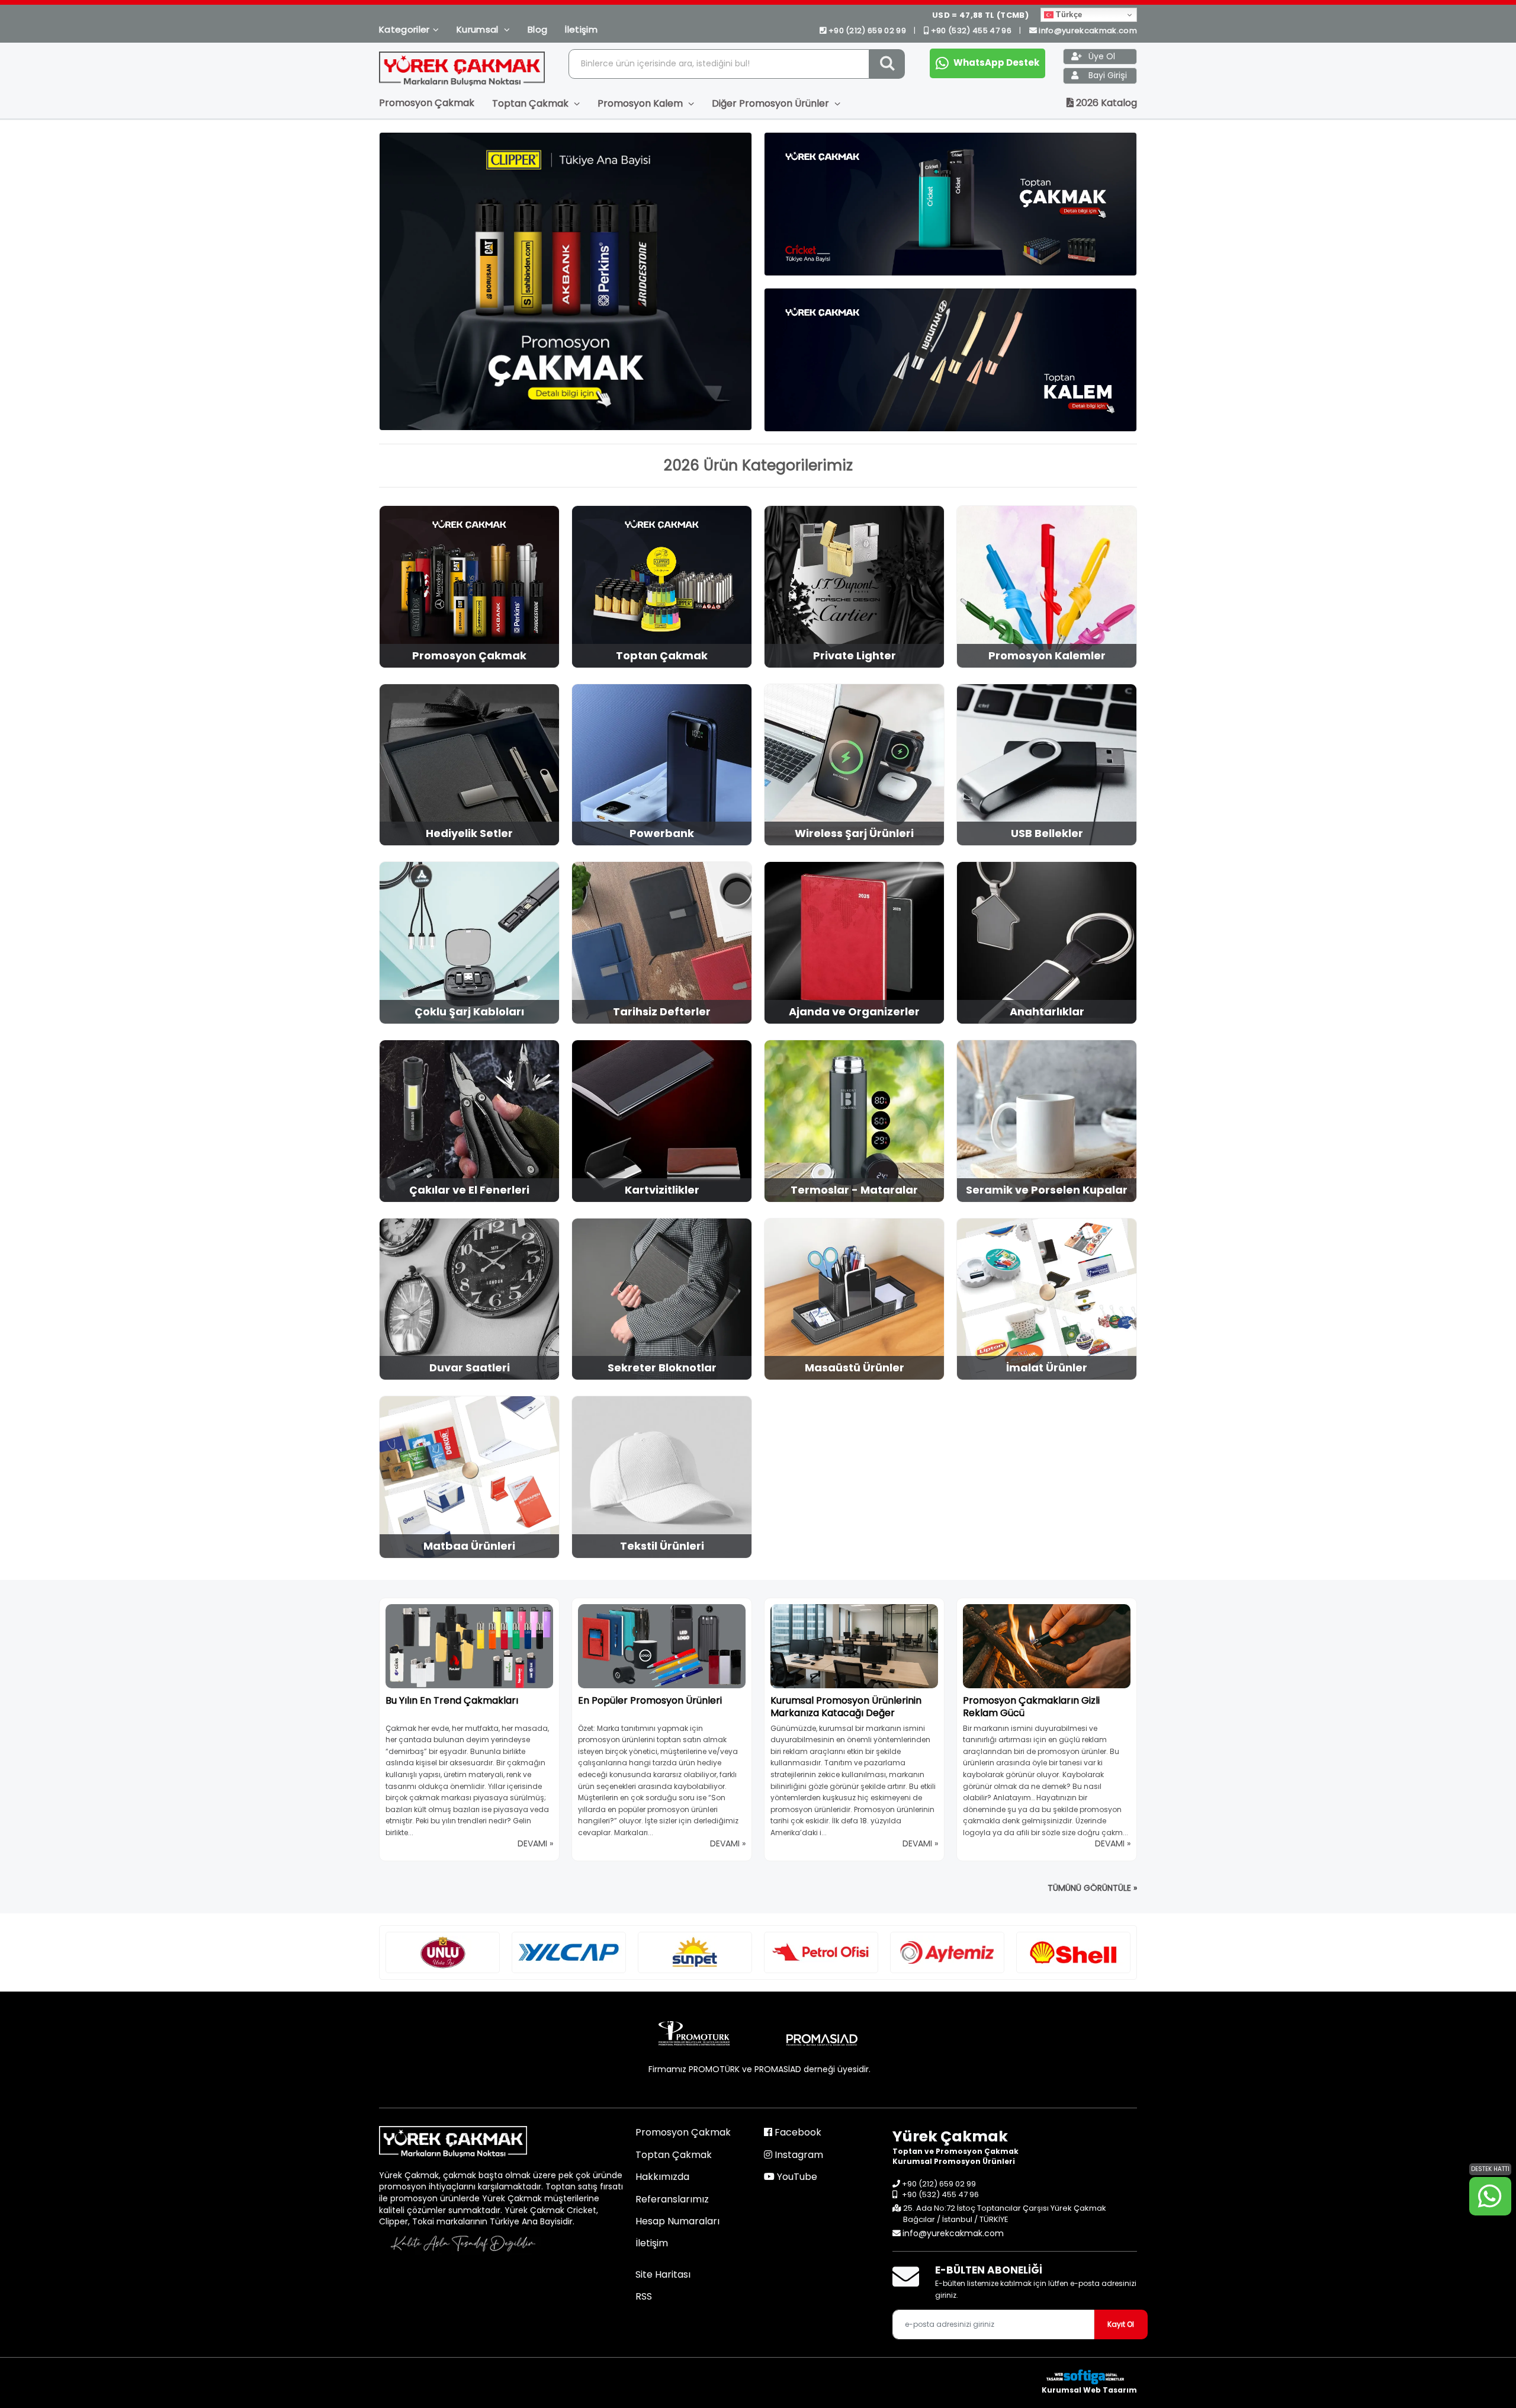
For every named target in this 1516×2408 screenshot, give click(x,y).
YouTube (796, 2177)
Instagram (798, 2155)
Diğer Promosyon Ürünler (772, 103)
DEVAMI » (535, 1843)
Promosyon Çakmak (427, 103)
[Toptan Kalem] (950, 360)
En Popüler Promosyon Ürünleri (650, 1700)
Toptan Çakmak (531, 103)
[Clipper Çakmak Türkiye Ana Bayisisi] (566, 281)
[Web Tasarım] (1089, 2377)
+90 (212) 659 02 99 (867, 31)
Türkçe (1068, 15)
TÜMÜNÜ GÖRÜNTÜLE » (1092, 1888)
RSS (644, 2296)
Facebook (797, 2132)
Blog (537, 29)
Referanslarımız (672, 2199)
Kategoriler (404, 29)
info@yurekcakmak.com (1088, 31)
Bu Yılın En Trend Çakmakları (452, 1700)
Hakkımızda (662, 2177)
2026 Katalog (1105, 103)
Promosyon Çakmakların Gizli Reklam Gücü (1031, 1707)
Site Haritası (663, 2274)
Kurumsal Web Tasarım (1089, 2390)
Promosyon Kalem (641, 103)
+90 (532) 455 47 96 (971, 31)
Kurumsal (479, 29)
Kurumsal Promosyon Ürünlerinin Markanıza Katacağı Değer (846, 1707)
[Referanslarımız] (443, 1952)
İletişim (581, 29)
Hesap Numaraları (677, 2221)
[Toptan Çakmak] (950, 204)
